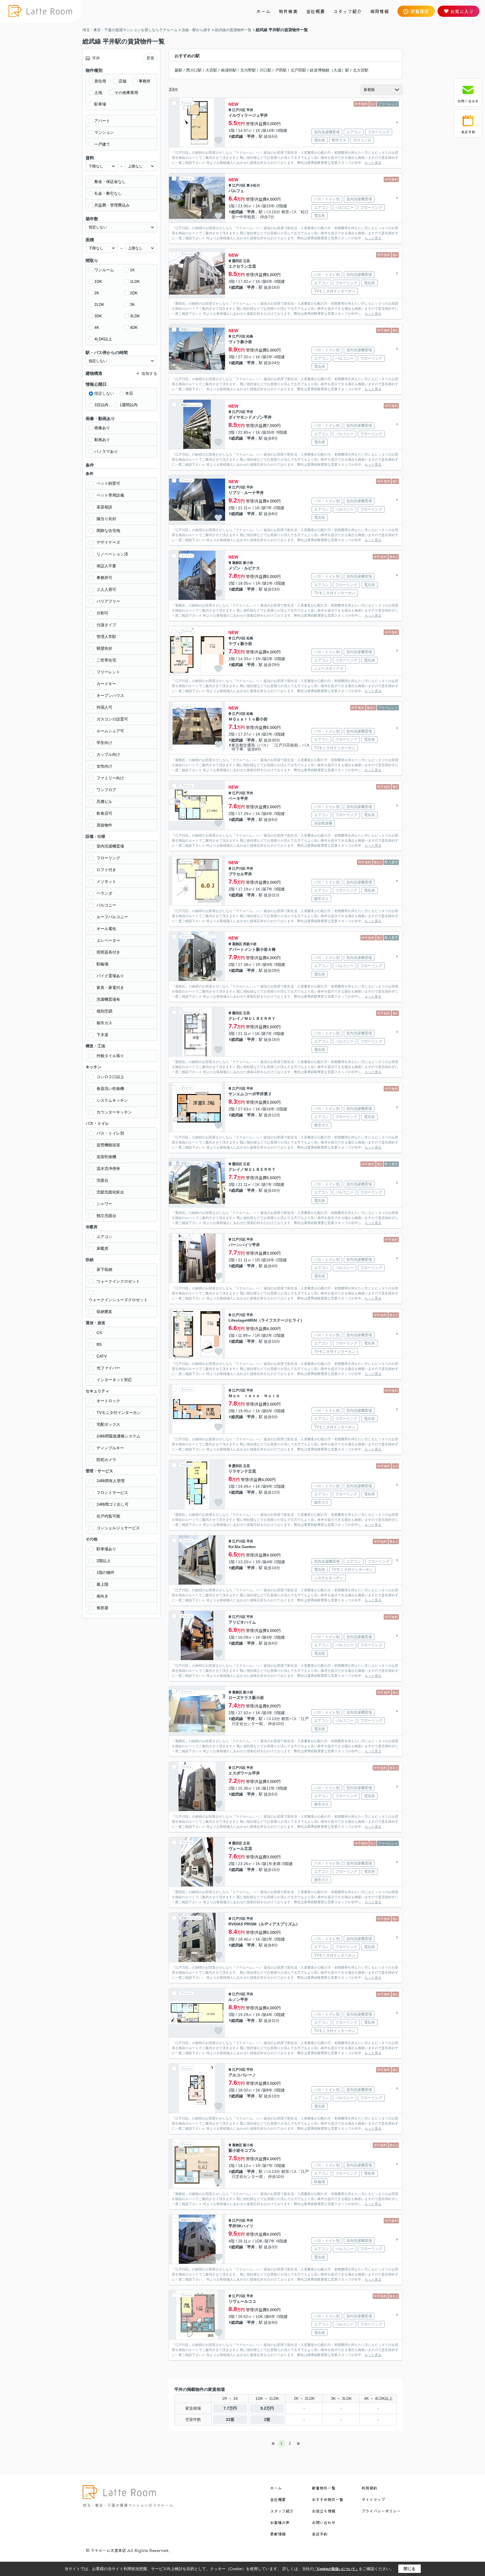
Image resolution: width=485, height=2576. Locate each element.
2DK (134, 293)
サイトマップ (373, 2499)
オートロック (108, 1401)
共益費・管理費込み (112, 205)
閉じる (409, 2569)
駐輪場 (102, 964)
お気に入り (462, 11)
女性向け (104, 766)
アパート (102, 121)
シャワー (104, 1204)
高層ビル (104, 802)
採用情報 (380, 11)
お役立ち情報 (324, 2511)
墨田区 (237, 261)
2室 (267, 2419)
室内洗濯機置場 (110, 846)
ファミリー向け (110, 778)
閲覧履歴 (420, 11)
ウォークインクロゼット (118, 1281)
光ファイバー (108, 1368)
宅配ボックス (108, 1424)
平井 (250, 110)
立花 (246, 261)
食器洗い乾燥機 (110, 1089)
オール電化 (106, 929)
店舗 (122, 81)
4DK (134, 327)
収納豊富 (104, 1312)
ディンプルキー (110, 1448)
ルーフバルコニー (112, 917)
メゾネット (106, 881)
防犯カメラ (106, 1460)
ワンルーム (104, 270)
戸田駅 (281, 70)
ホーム (263, 11)
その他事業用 (126, 93)
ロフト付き (106, 870)
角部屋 (102, 1608)
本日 (129, 393)
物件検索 (288, 11)
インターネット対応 (114, 1380)
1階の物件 (106, 1572)
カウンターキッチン (114, 1112)
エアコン (104, 1237)
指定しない (104, 393)
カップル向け (108, 754)
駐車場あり (106, 1549)
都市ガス (104, 1023)
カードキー (106, 684)
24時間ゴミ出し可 (113, 1504)
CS (99, 1333)
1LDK (135, 281)
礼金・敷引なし (108, 193)
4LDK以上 (103, 339)
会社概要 (316, 11)
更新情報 (278, 2534)
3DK (98, 316)
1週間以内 (129, 405)
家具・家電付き (110, 988)
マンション (104, 132)
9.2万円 (267, 2408)
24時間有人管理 (111, 1481)
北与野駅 (248, 70)
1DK (98, 281)
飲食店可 (104, 813)
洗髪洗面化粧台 (110, 1192)
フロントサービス (112, 1493)
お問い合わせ (468, 101)
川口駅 (266, 70)
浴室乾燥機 (106, 1157)
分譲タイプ (106, 625)
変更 (150, 58)
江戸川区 (239, 110)
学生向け (104, 743)
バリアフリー (108, 601)
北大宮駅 (361, 70)
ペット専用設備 (110, 495)
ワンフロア (106, 790)
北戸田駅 (298, 70)
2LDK (99, 304)
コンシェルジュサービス (118, 1528)
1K (132, 270)
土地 (98, 93)
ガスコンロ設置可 (112, 719)
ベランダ (104, 893)
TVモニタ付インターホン (119, 1413)
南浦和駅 (229, 70)
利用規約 (369, 2488)
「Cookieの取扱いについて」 (336, 2569)
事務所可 (104, 578)
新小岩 (248, 563)
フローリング (108, 858)
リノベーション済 (112, 554)
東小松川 (253, 185)
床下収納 (104, 1269)
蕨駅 (179, 70)
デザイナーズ (108, 542)
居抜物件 (104, 825)
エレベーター (108, 940)
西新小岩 (250, 944)
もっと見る (373, 163)
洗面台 (102, 1180)
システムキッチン (112, 1100)
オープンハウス (110, 695)
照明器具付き (108, 952)
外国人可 (104, 707)
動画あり (102, 440)
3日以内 (101, 405)
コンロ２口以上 (110, 1077)
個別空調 (104, 1011)
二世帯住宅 (106, 660)
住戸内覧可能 (108, 1516)
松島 (250, 336)
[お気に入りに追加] (218, 141)
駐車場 (100, 104)
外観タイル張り (110, 1056)
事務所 (145, 81)
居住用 (100, 81)
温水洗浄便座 (108, 1168)
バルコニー (106, 905)
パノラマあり (106, 451)
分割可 (102, 613)
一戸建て (102, 144)
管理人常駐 (106, 637)
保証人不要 (106, 566)
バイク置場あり (110, 976)
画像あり (102, 428)
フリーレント (108, 672)
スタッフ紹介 (348, 11)
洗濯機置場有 (108, 999)
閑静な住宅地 (108, 531)
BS (99, 1344)
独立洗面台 (106, 1216)
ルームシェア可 (110, 731)
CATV (102, 1356)
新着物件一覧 (324, 2488)
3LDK (135, 316)
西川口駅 (194, 70)
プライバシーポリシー (381, 2511)
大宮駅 (211, 70)
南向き (102, 1596)
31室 (230, 2419)
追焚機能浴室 (108, 1145)
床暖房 (102, 1248)
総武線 (237, 136)
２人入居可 (106, 589)
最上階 (102, 1584)
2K (97, 293)
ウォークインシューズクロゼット (118, 1300)
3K (132, 304)
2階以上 (104, 1561)
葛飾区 (237, 563)
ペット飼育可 (108, 483)
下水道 (102, 1035)
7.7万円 (230, 2408)
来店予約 (468, 132)
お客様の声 (280, 2522)
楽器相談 (104, 507)
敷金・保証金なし (110, 182)
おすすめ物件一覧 (328, 2499)
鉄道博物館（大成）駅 (330, 70)
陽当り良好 (106, 519)
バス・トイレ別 (110, 1133)
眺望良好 (104, 648)
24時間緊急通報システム (118, 1436)
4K (97, 327)
